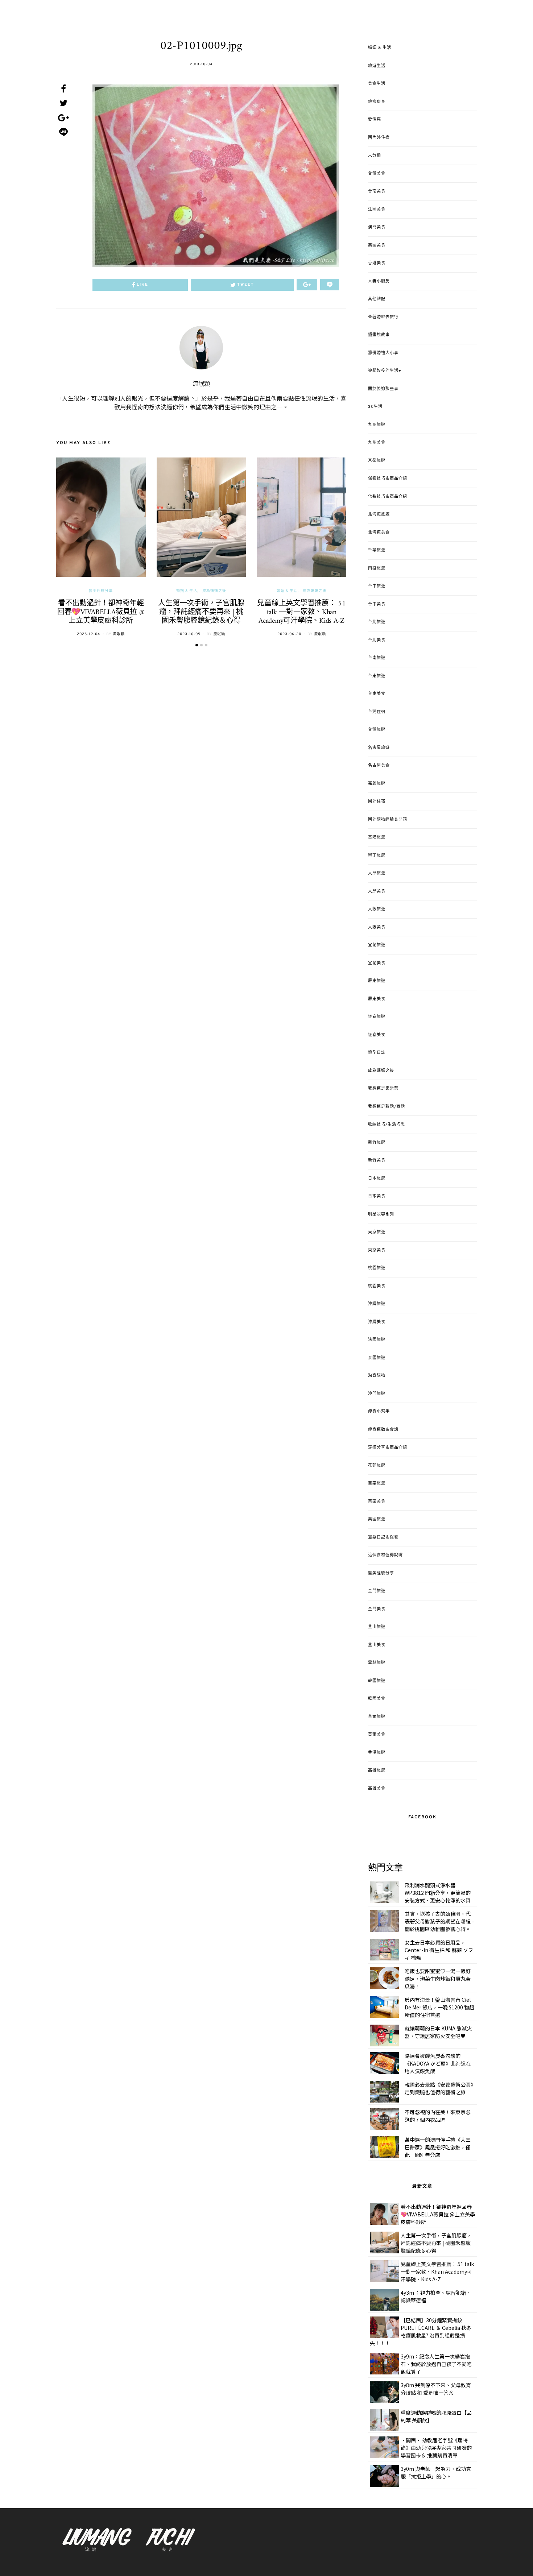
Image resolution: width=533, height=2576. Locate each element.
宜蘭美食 (377, 963)
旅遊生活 (377, 66)
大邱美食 (377, 891)
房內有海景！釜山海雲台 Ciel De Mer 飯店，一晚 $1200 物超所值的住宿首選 (439, 2007)
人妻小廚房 (379, 281)
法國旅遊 (377, 1340)
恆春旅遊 (377, 1017)
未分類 (375, 156)
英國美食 (377, 245)
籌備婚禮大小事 (383, 353)
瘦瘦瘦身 (377, 102)
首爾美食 (377, 1735)
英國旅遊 (377, 1519)
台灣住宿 (377, 712)
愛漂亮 (375, 120)
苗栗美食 (377, 1502)
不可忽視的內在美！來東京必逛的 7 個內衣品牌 (438, 2116)
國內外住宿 (379, 138)
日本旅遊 (377, 1179)
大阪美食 (377, 927)
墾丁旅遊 (377, 856)
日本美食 (377, 1196)
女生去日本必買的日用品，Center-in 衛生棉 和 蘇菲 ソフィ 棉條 (439, 1950)
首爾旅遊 (377, 1717)
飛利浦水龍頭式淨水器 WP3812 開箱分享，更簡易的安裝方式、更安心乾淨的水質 (438, 1893)
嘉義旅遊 (377, 784)
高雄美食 (377, 1789)
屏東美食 (377, 999)
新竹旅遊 (377, 1143)
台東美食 (377, 694)
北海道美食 (379, 533)
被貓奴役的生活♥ (385, 371)
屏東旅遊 (377, 981)
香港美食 (377, 263)
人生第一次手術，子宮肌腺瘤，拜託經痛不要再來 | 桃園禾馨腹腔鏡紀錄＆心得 (201, 612)
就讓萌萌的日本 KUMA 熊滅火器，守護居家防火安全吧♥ (438, 2032)
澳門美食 (377, 227)
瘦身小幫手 (379, 1412)
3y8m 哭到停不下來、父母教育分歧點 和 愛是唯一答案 (436, 2389)
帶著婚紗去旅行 (383, 317)
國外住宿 (377, 802)
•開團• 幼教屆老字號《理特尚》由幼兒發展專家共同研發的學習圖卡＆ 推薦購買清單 (436, 2448)
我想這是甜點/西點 (387, 1107)
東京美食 (377, 1250)
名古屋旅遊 (379, 748)
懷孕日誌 (377, 1053)
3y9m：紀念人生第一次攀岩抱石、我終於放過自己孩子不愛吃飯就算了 (436, 2364)
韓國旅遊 (377, 1681)
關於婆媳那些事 (383, 389)
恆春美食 (377, 1035)
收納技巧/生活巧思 (387, 1125)
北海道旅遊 (379, 514)
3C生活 (375, 407)
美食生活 (377, 84)
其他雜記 (377, 299)
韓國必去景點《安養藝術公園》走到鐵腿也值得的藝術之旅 (439, 2088)
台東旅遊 (377, 676)
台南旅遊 (377, 658)
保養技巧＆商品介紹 (388, 479)
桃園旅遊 (377, 1268)
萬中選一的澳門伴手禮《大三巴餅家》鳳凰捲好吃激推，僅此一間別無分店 (438, 2147)
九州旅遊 (377, 425)
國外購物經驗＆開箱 (388, 820)
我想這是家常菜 (383, 1089)
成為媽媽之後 (214, 591)
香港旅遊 (377, 1753)
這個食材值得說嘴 (385, 1555)
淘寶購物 (377, 1376)
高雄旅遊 (377, 1771)
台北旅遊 (377, 622)
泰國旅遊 (377, 1358)
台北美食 (377, 640)
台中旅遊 (377, 586)
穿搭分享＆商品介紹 (388, 1448)
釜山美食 (377, 1645)
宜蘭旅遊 (377, 945)
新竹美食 (377, 1160)
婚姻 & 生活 (187, 591)
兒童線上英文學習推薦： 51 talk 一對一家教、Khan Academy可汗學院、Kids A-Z (301, 612)
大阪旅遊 (377, 909)
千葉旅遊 (377, 550)
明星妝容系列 (381, 1214)
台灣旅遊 (377, 730)
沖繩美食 (377, 1322)
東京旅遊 (377, 1232)
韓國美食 (377, 1699)
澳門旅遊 (377, 1394)
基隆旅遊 (377, 837)
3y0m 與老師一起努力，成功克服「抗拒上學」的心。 (436, 2473)
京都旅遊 (377, 461)
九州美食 (377, 443)
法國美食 (377, 210)
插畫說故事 (379, 335)
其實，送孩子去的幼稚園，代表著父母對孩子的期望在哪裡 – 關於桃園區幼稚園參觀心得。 (440, 1921)
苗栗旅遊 (377, 1483)
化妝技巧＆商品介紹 (388, 497)
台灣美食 (377, 174)
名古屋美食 (379, 766)
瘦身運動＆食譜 (383, 1430)
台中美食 (377, 604)
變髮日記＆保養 (383, 1537)
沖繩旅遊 (377, 1304)
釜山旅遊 (377, 1627)
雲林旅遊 (377, 1663)
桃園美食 (377, 1286)
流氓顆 (201, 384)
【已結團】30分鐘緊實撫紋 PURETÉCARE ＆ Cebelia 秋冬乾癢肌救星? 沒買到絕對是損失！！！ (421, 2331)
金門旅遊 (377, 1591)
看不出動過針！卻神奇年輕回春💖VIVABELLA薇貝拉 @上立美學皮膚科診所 (101, 612)
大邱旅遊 (377, 873)
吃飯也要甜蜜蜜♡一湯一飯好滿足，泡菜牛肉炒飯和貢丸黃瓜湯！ (438, 1979)
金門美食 (377, 1609)
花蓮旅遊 (377, 1466)
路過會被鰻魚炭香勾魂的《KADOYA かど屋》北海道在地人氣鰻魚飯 (438, 2063)
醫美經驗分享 (101, 591)
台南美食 (377, 191)
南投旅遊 (377, 568)
